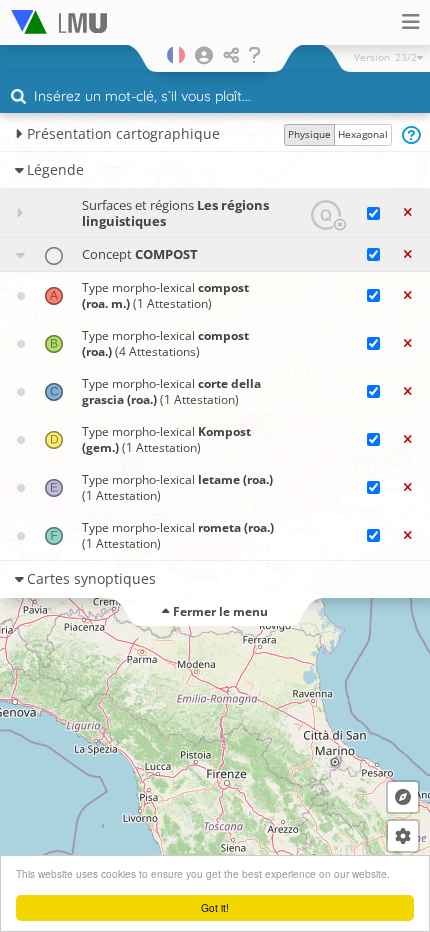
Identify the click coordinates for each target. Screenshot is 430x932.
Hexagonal (363, 134)
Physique (309, 134)
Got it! (215, 907)
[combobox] (215, 97)
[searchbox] (217, 98)
